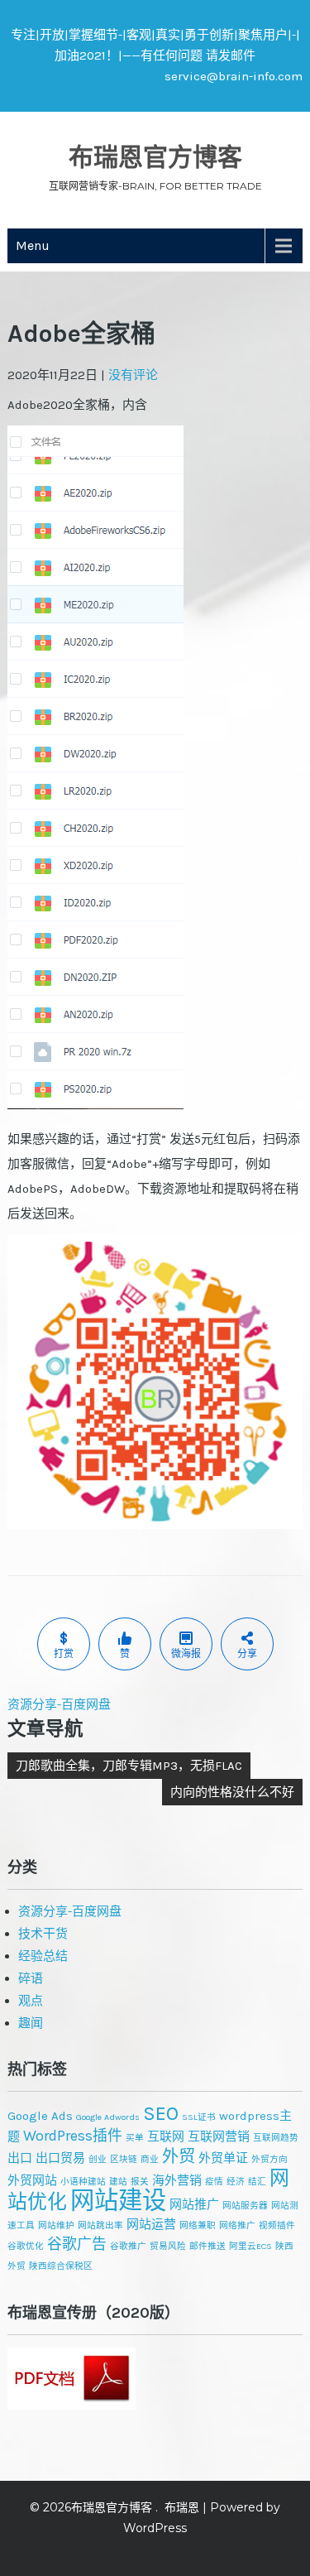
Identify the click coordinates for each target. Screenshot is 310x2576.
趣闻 (31, 2023)
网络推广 (237, 2225)
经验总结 (43, 1956)
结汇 (257, 2182)
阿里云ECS (250, 2246)
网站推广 (194, 2204)
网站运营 (151, 2224)
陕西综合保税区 (61, 2266)
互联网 (166, 2136)
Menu (33, 245)
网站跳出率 (100, 2225)
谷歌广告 (77, 2244)
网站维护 (56, 2225)
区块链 (124, 2159)
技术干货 (43, 1934)
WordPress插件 (73, 2136)
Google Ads (40, 2116)
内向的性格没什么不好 (232, 1792)
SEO (161, 2113)
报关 (140, 2182)
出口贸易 (60, 2158)
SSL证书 (199, 2117)
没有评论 (133, 375)
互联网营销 (219, 2136)
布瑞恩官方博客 (155, 157)
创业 (98, 2159)
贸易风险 (168, 2246)
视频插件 (277, 2225)
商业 (150, 2159)
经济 (236, 2182)
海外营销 (177, 2180)
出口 (20, 2158)
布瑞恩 (182, 2507)
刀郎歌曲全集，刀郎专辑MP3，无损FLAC (129, 1766)
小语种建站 (83, 2182)
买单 (135, 2138)
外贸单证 (223, 2158)
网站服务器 (245, 2206)
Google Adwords (108, 2117)
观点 (31, 2001)
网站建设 (118, 2200)
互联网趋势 (276, 2138)
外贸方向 (269, 2159)
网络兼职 (198, 2225)
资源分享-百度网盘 (59, 1704)
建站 (118, 2182)
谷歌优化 (26, 2246)
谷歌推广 (128, 2246)
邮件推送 (207, 2246)
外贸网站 (32, 2180)
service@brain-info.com (234, 76)
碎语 (31, 1978)
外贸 (179, 2156)
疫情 (214, 2182)
